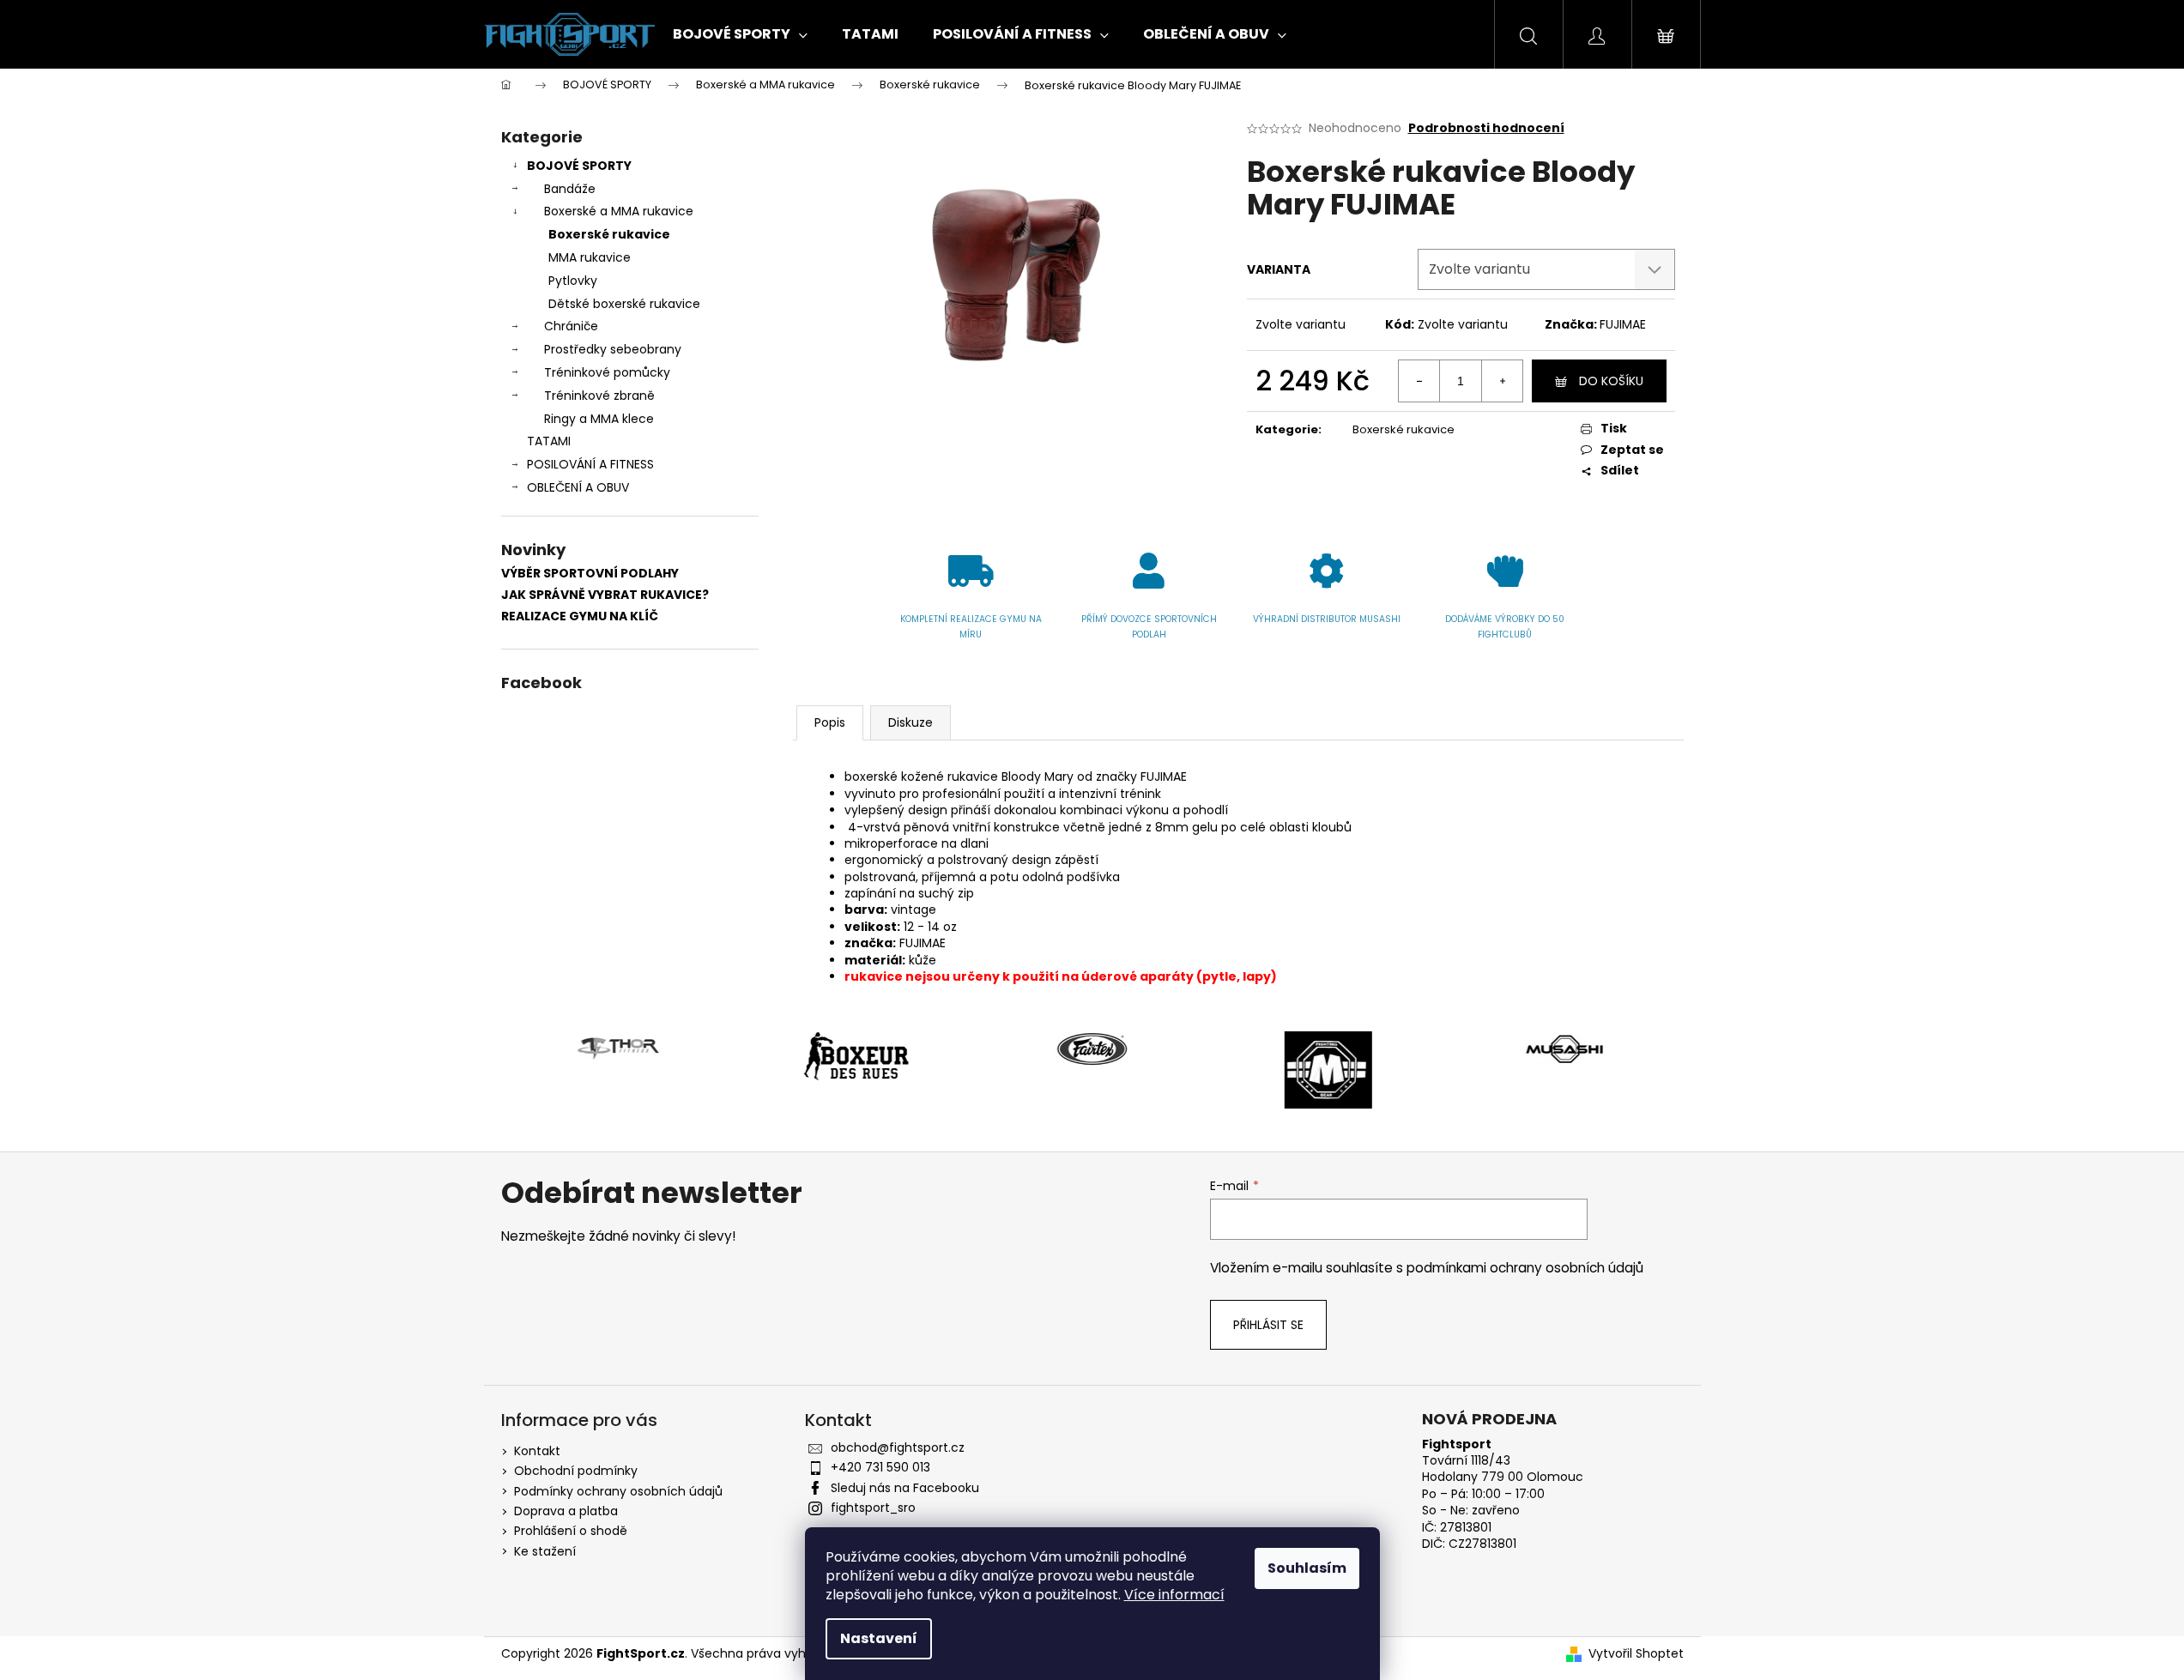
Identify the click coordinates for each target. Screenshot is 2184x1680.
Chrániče (571, 326)
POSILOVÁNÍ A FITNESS (590, 464)
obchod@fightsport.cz (898, 1447)
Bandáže (570, 189)
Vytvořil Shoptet (1636, 1654)
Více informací (1174, 1595)
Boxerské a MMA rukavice (619, 211)
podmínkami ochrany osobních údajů (1525, 1268)
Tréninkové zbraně (599, 396)
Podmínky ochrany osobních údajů (618, 1491)
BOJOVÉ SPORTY (579, 166)
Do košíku (1611, 381)
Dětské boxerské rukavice (624, 304)
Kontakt (537, 1451)
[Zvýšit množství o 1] (1502, 381)
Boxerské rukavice (609, 234)
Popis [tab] (830, 722)
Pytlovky (573, 281)
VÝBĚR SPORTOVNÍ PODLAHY (590, 574)
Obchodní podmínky (576, 1471)
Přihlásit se (1268, 1325)
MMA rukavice (590, 257)
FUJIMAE (1623, 324)
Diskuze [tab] (911, 722)
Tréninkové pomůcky (607, 372)
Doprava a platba (566, 1511)
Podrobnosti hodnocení (1486, 128)
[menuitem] (740, 34)
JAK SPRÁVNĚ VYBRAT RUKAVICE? (605, 595)
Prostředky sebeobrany (613, 349)
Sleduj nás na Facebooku (905, 1488)
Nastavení (879, 1638)
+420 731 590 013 (880, 1467)
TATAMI (549, 441)
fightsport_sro (873, 1508)
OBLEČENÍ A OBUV (578, 487)
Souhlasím (1307, 1568)
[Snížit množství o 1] (1419, 381)
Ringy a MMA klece (599, 419)
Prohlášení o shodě (571, 1531)
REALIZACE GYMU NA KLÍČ (580, 616)
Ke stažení (545, 1551)
